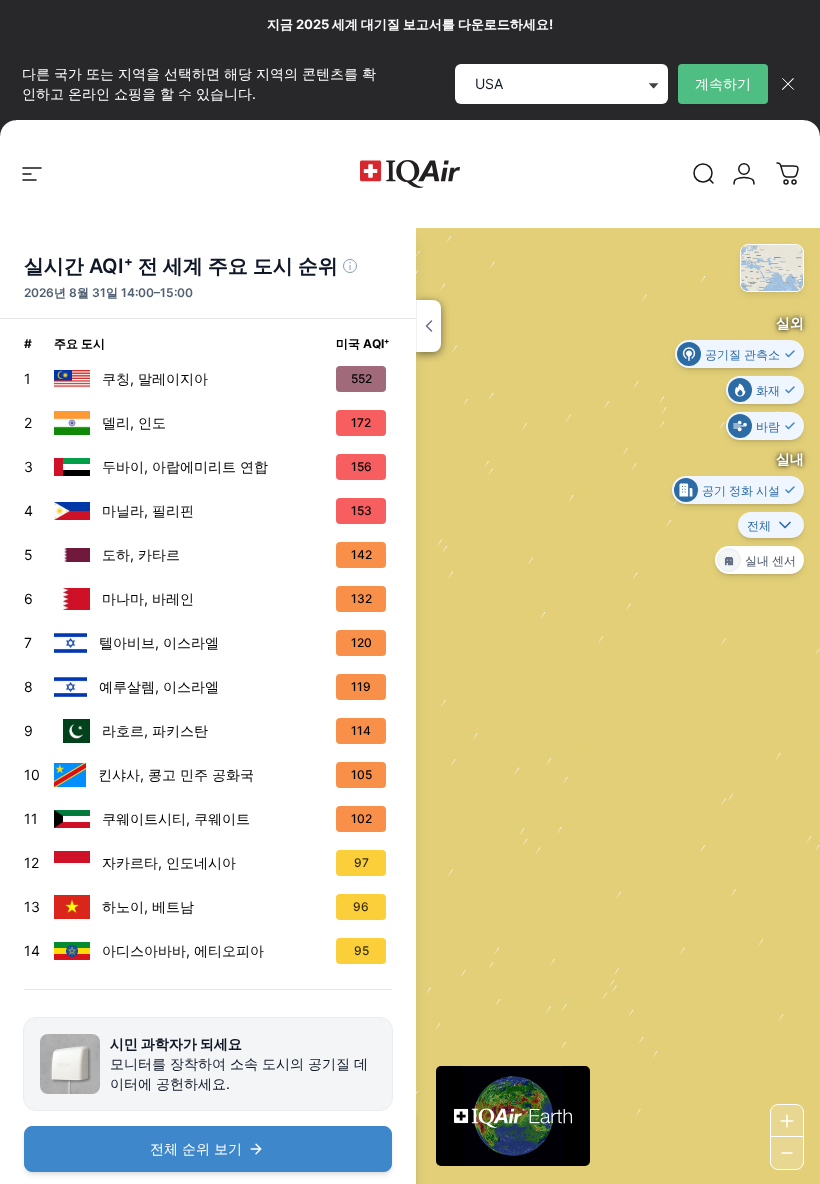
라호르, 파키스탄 (155, 730)
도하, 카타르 (141, 554)
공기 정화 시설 (741, 489)
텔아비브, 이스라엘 (159, 642)
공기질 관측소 (742, 353)
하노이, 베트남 (148, 906)
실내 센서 (770, 559)
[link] (704, 174)
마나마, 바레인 (148, 598)
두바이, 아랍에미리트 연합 (185, 466)
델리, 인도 (134, 422)
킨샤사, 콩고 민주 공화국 (176, 774)
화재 (768, 389)
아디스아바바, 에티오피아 (183, 950)
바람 (768, 425)
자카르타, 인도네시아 (169, 862)
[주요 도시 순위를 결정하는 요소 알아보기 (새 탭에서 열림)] (350, 266)
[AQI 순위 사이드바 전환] (428, 326)
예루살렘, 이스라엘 (159, 686)
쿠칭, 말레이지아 (155, 378)
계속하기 (723, 83)
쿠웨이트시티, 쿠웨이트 (176, 818)
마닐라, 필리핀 (148, 510)
